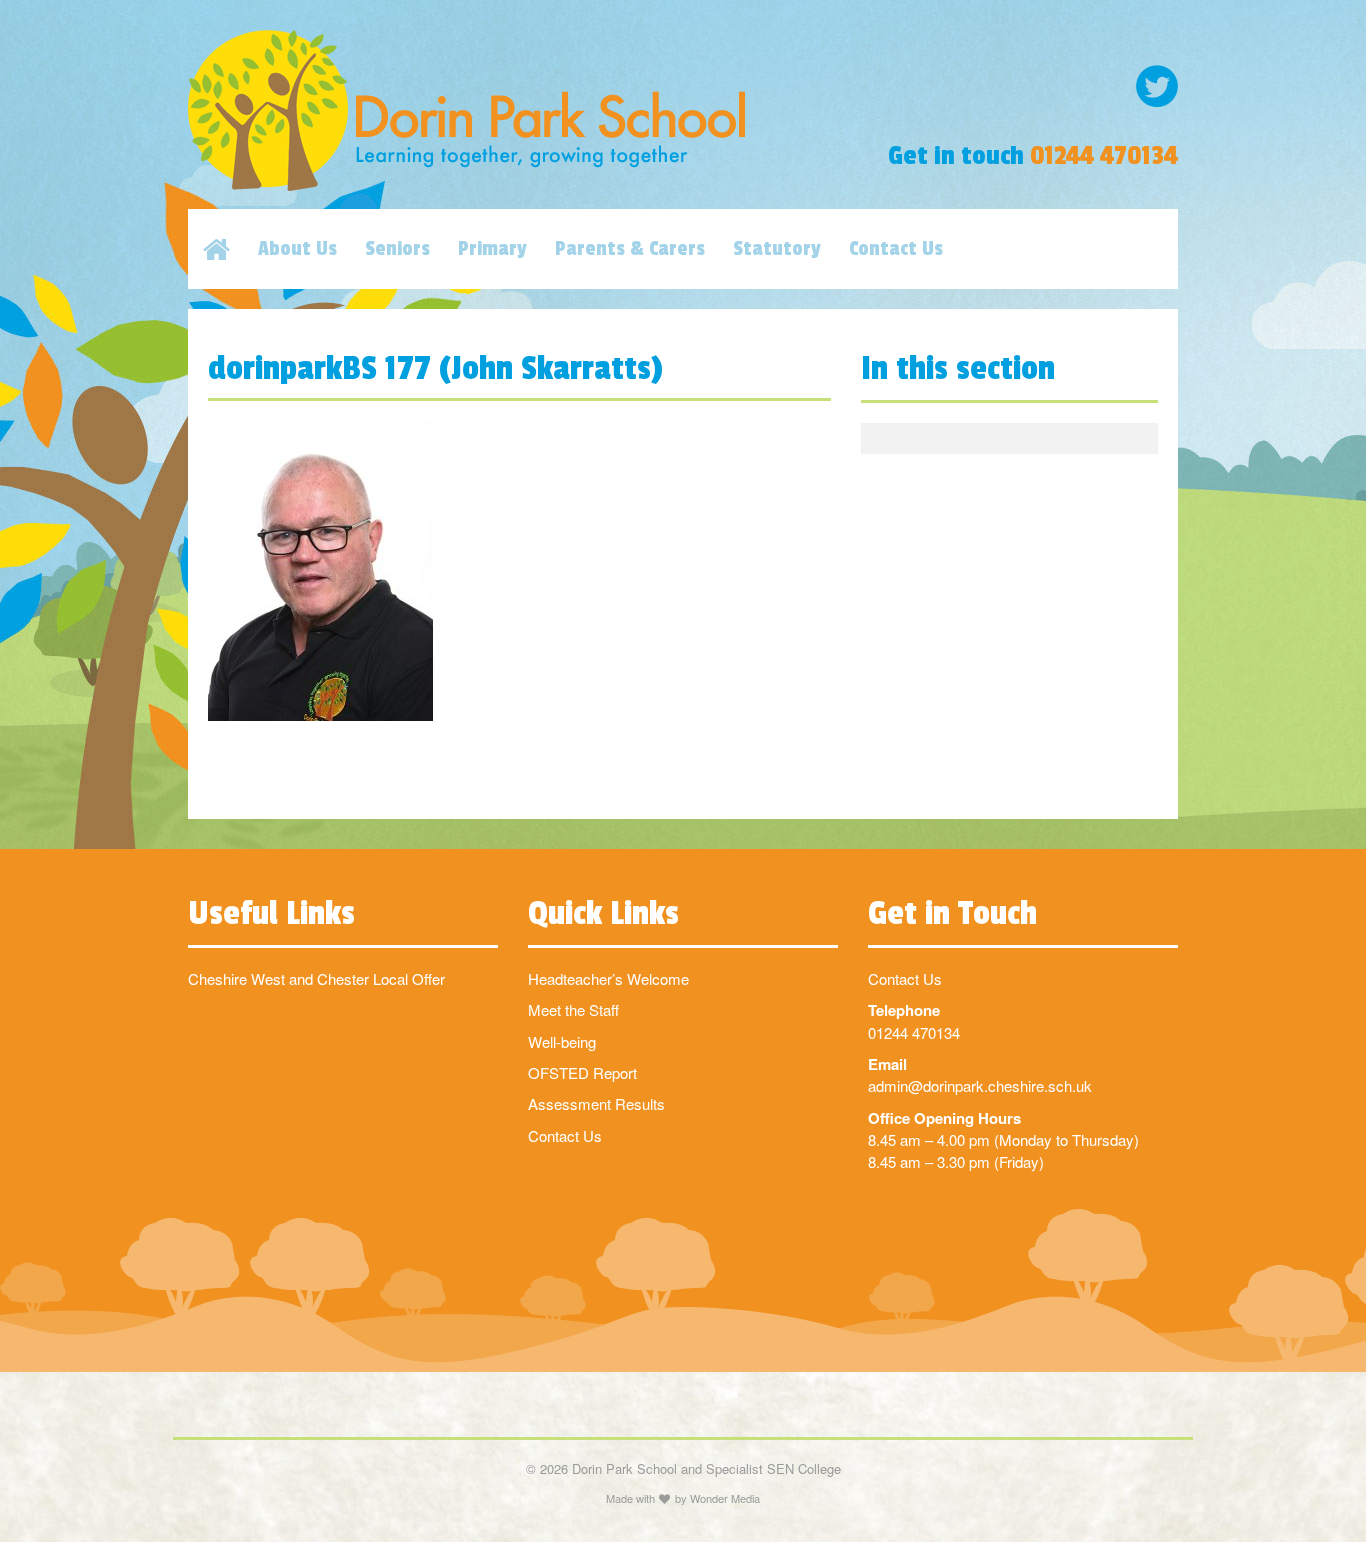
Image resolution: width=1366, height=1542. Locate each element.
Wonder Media (725, 1498)
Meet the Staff (573, 1009)
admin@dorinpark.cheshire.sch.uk (980, 1085)
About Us (297, 249)
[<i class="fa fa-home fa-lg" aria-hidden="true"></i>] (230, 249)
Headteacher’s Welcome (608, 978)
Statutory (777, 249)
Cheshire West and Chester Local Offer (316, 978)
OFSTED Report (582, 1072)
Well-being (562, 1041)
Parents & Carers (630, 249)
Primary (492, 249)
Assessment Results (596, 1103)
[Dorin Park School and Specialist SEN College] (513, 110)
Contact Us (896, 249)
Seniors (397, 249)
